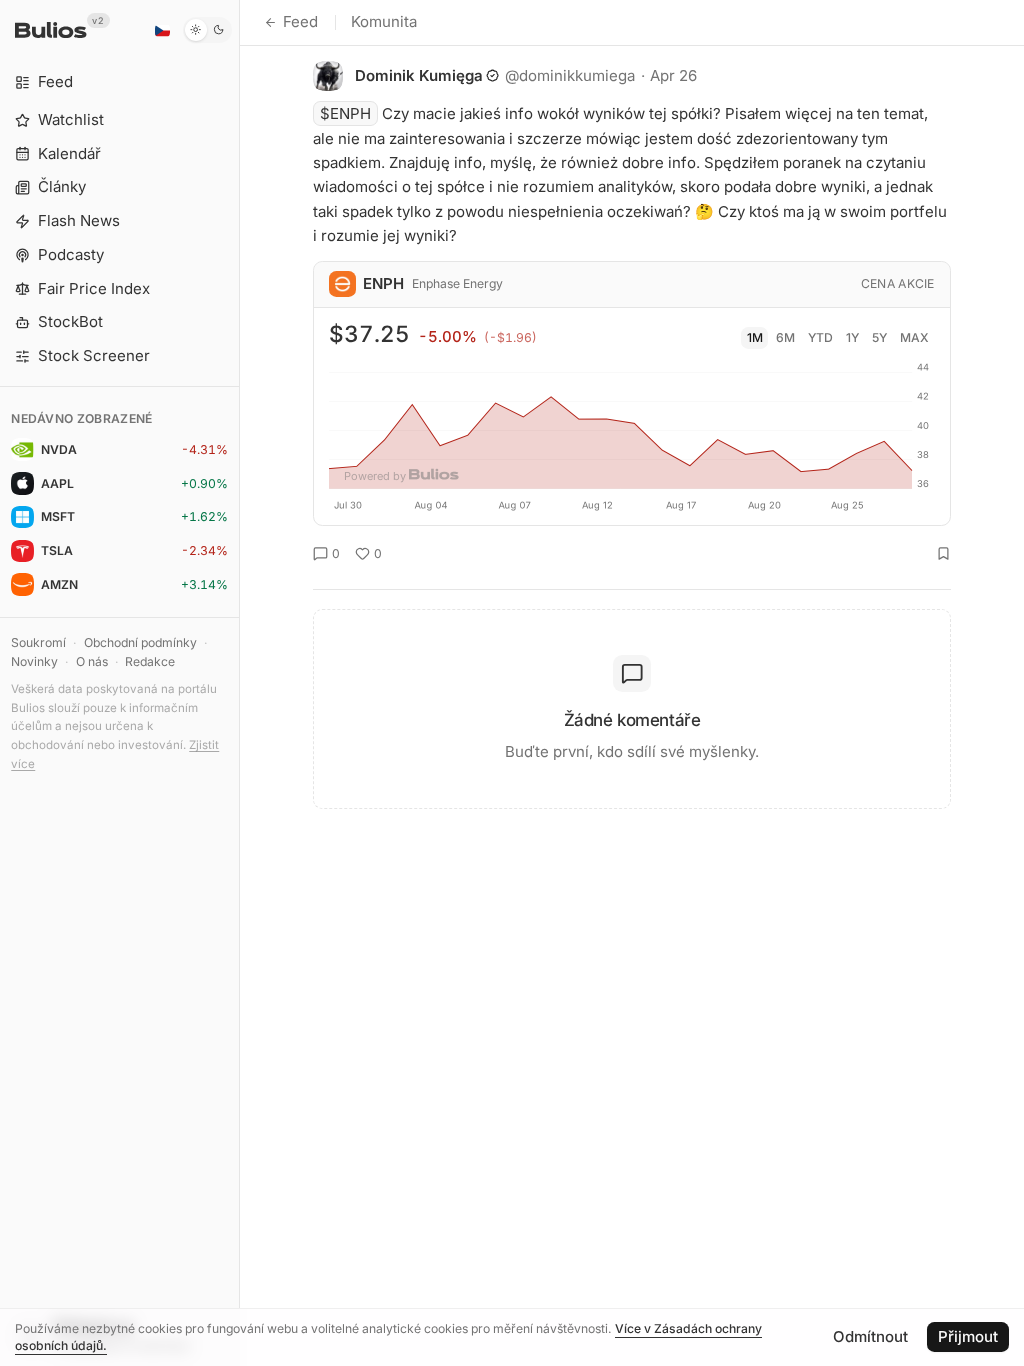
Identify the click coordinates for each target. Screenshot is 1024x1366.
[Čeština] (162, 30)
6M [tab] (785, 337)
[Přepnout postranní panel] (239, 683)
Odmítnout (870, 1336)
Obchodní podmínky (140, 642)
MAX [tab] (914, 337)
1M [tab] (755, 337)
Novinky (34, 661)
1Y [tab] (852, 337)
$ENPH (345, 113)
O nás (92, 661)
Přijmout (968, 1336)
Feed (300, 21)
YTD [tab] (820, 337)
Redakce (150, 661)
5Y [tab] (879, 337)
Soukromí (38, 642)
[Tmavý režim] (207, 30)
